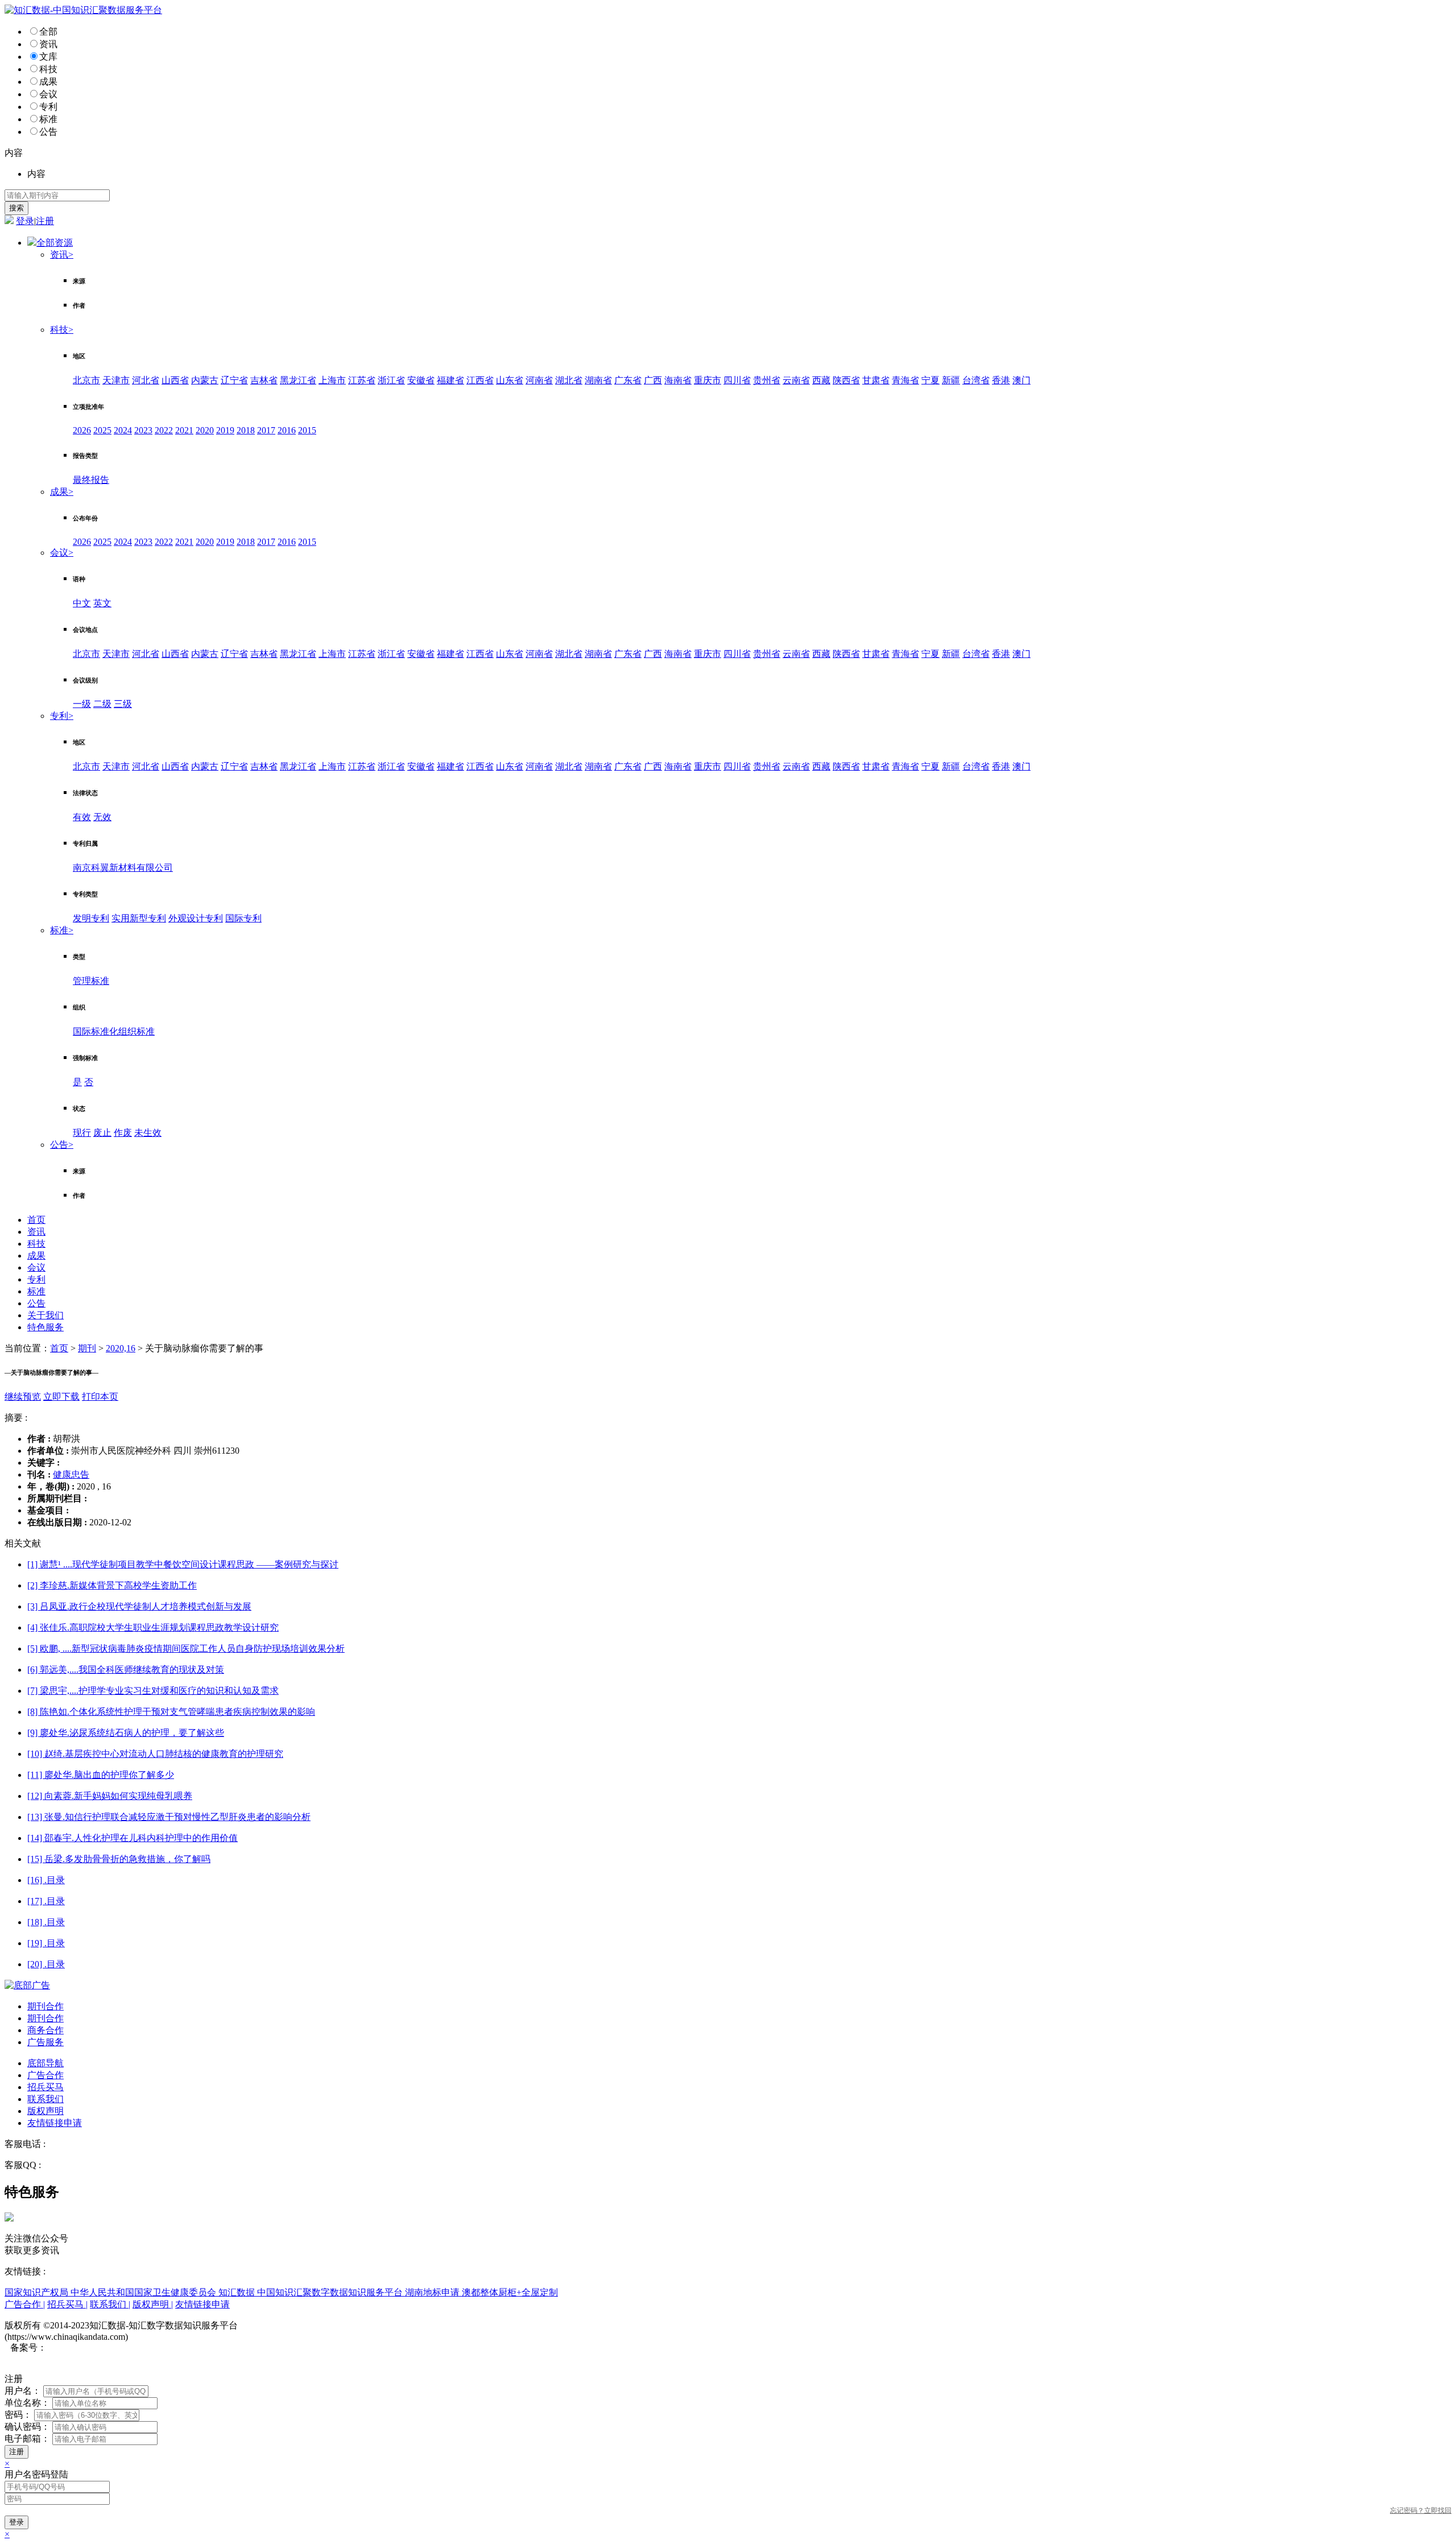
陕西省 (846, 380)
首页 (36, 1220)
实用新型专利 (139, 918)
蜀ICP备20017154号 (86, 2347)
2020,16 (121, 1348)
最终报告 (91, 480)
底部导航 (45, 2063)
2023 (143, 430)
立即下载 (61, 1397)
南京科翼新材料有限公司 (123, 868)
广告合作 (45, 2075)
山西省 (175, 380)
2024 (123, 430)
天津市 (116, 380)
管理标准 (91, 981)
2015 (307, 430)
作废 (123, 1133)
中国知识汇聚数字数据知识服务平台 (331, 2292)
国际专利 (243, 918)
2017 (266, 430)
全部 (48, 32)
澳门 (1021, 380)
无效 (102, 817)
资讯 (48, 44)
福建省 (450, 380)
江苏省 (362, 380)
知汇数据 (238, 2292)
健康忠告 (71, 1474)
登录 (25, 221)
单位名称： (27, 2403)
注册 (45, 221)
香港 (1001, 380)
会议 (48, 94)
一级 (82, 704)
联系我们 (45, 2099)
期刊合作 (45, 2006)
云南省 (796, 380)
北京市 (86, 380)
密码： (18, 2415)
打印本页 (100, 1397)
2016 (287, 430)
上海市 (332, 380)
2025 (102, 430)
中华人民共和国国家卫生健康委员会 (144, 2292)
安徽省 (421, 380)
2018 (246, 430)
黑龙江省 (298, 380)
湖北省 (569, 380)
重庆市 (708, 380)
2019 (225, 430)
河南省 (539, 380)
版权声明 (45, 2111)
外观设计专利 (196, 918)
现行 (82, 1133)
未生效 (148, 1133)
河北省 (146, 380)
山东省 (510, 380)
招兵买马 (45, 2087)
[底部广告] (27, 1985)
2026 (82, 430)
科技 (48, 69)
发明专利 (91, 918)
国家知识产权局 (38, 2292)
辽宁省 (234, 380)
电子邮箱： (27, 2438)
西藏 (821, 380)
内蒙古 (205, 380)
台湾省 (976, 380)
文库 (48, 57)
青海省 (905, 380)
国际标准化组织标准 (114, 1031)
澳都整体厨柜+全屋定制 (510, 2292)
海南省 (678, 380)
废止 (102, 1133)
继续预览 (23, 1397)
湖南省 (598, 380)
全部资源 (55, 243)
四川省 (737, 380)
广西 (653, 380)
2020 (205, 430)
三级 (123, 704)
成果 (48, 82)
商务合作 (45, 2030)
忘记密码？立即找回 (1421, 2510)
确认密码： (27, 2427)
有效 (82, 817)
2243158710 (66, 2165)
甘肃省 (876, 380)
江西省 (480, 380)
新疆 (951, 380)
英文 (102, 603)
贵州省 (767, 380)
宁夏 (930, 380)
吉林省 (264, 380)
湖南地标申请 (433, 2292)
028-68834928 (74, 2144)
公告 (48, 132)
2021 (184, 430)
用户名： (23, 2391)
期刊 (87, 1348)
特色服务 (45, 1327)
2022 (164, 430)
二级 (102, 704)
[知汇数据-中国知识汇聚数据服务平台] (83, 10)
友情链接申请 (55, 2123)
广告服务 (45, 2042)
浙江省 (391, 380)
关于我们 (45, 1315)
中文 (82, 603)
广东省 (628, 380)
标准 (48, 119)
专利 (48, 107)
